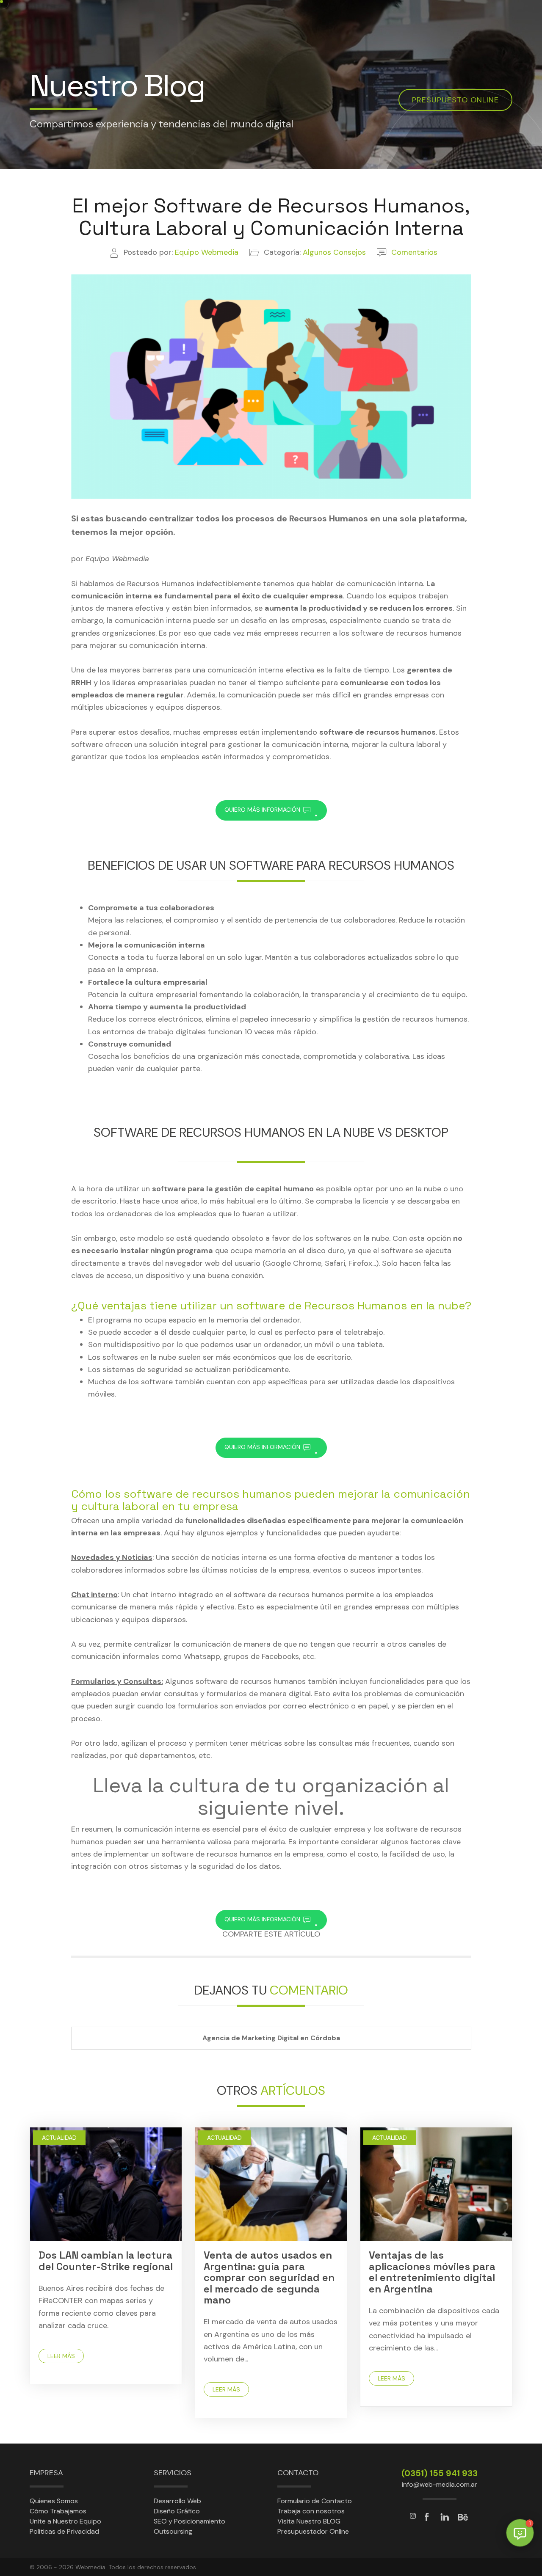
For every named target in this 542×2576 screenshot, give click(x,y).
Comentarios (414, 252)
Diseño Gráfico (177, 2511)
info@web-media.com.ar (440, 2484)
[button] (520, 2533)
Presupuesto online (455, 100)
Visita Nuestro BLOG (309, 2521)
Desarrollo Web (177, 2501)
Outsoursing (173, 2531)
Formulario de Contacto (315, 2501)
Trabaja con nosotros (311, 2511)
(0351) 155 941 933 (440, 2473)
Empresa (46, 2473)
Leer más (61, 2356)
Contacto (298, 2473)
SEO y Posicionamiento (189, 2521)
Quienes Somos (54, 2501)
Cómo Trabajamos (58, 2511)
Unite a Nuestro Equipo (65, 2521)
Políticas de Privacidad (64, 2531)
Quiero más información (271, 810)
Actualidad (59, 2138)
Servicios (173, 2473)
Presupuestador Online (313, 2531)
